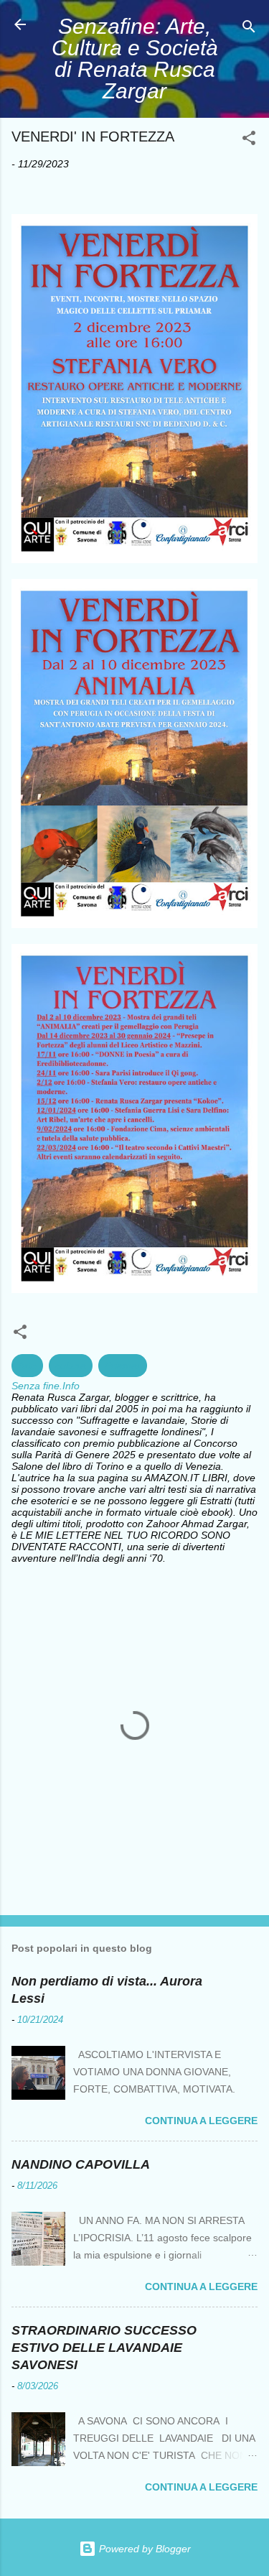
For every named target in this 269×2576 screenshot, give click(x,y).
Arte (27, 1366)
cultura (71, 1366)
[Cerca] (249, 29)
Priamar (123, 1366)
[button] (249, 140)
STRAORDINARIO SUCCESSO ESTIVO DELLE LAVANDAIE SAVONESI (104, 2348)
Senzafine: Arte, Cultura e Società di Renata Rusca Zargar (135, 59)
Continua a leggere (201, 2121)
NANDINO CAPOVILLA (81, 2164)
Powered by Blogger (143, 2549)
